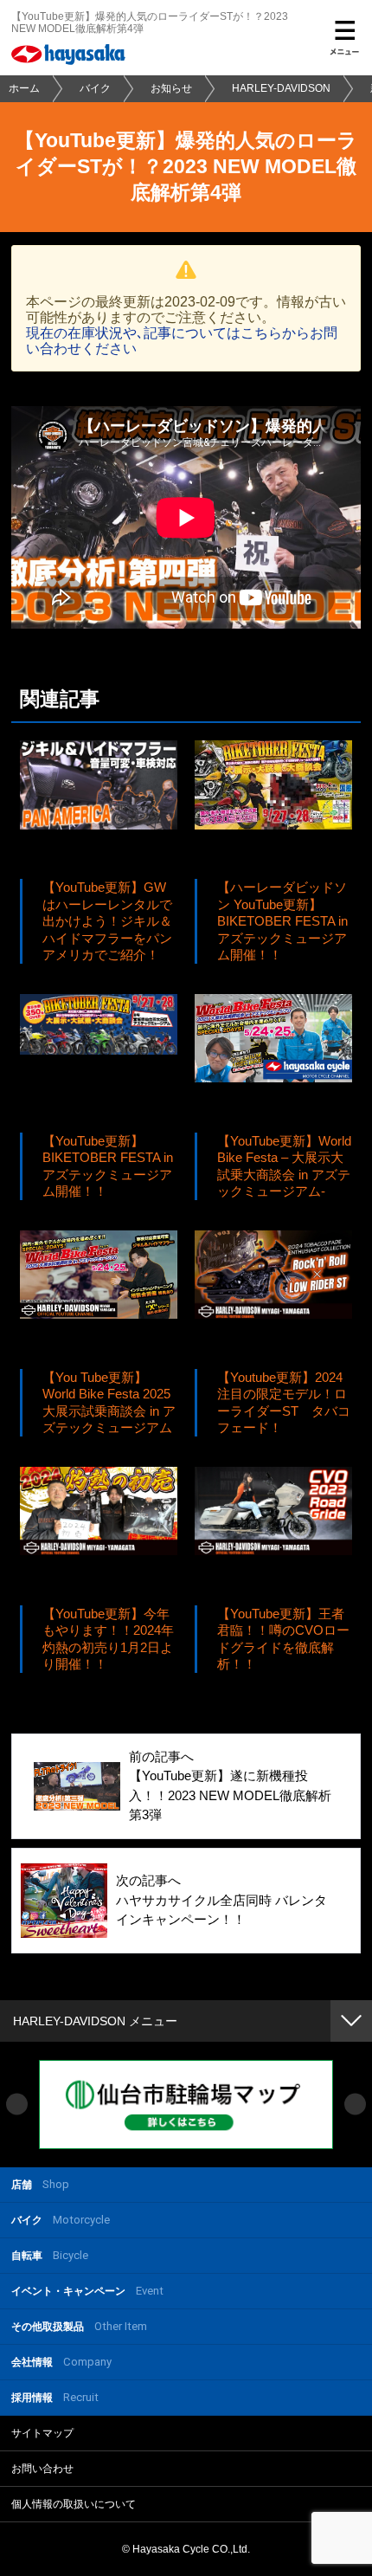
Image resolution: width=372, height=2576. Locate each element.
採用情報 (55, 2397)
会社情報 (61, 2362)
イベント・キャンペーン (87, 2291)
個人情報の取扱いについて (74, 2504)
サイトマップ (42, 2433)
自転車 (50, 2255)
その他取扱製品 (79, 2326)
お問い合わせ (42, 2469)
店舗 (40, 2184)
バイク (95, 88)
